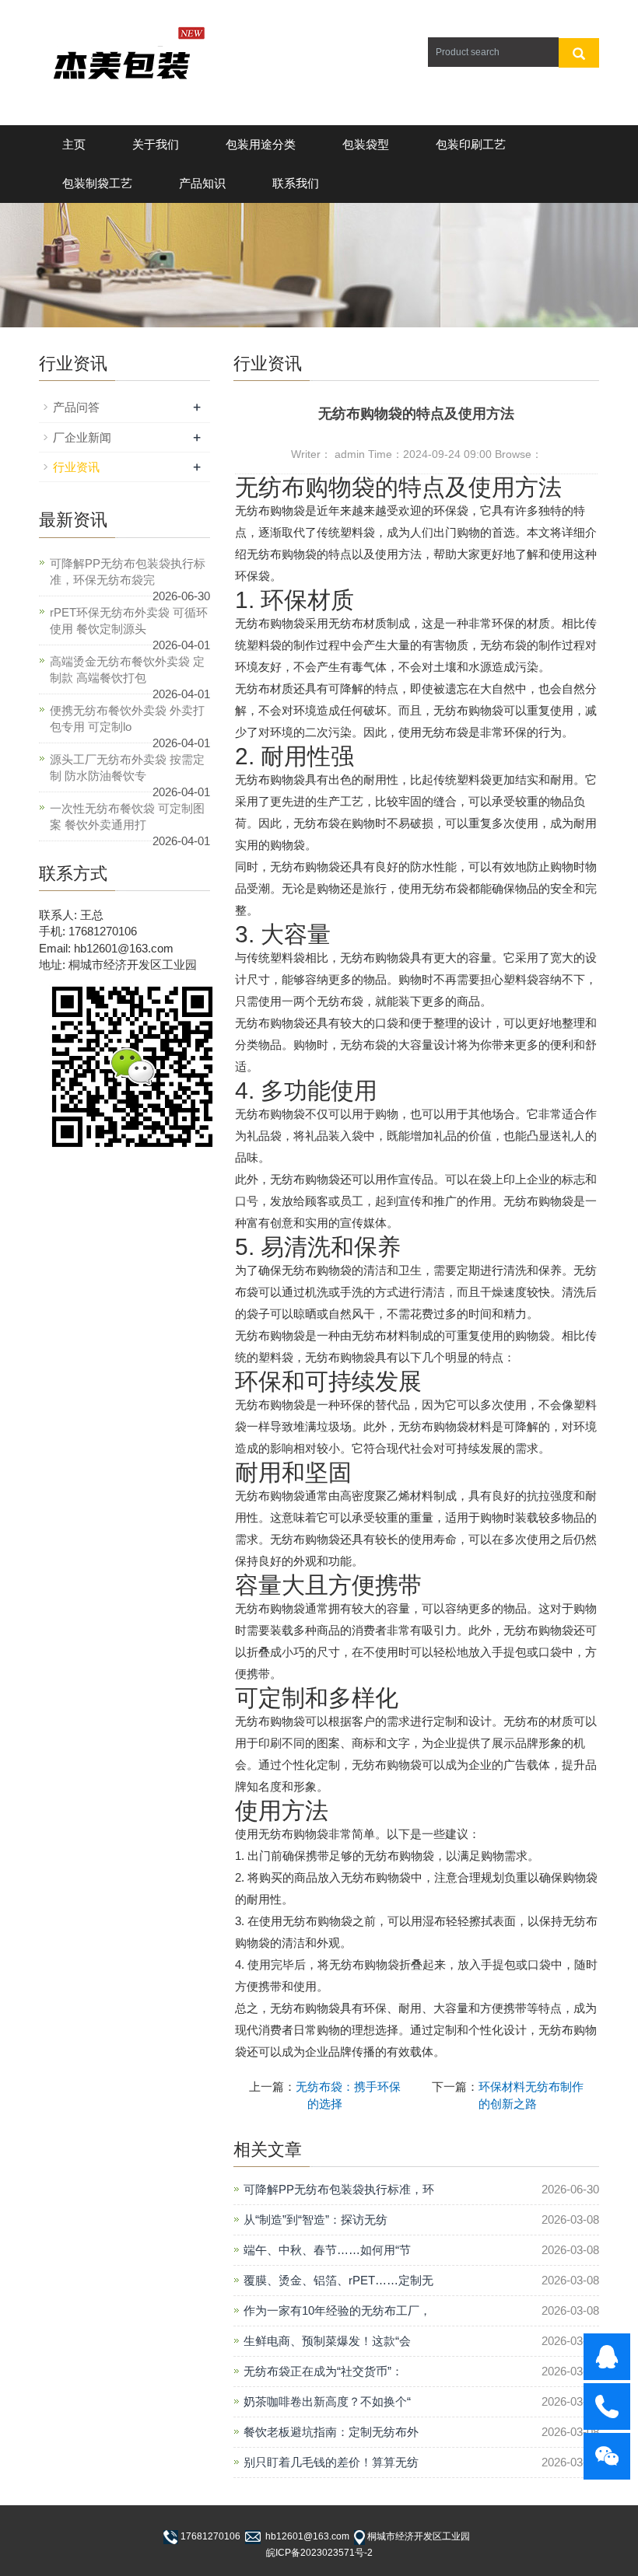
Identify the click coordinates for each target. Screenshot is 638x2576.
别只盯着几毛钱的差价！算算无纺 (331, 2462)
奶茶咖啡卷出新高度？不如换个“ (327, 2401)
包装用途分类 (261, 144)
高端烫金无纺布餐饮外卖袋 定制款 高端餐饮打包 (127, 669)
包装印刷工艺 (471, 144)
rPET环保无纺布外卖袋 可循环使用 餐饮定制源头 (129, 620)
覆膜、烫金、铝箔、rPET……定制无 (338, 2280)
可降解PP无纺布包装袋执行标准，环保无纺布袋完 (128, 571)
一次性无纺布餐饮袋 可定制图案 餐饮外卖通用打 (127, 816)
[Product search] (579, 53)
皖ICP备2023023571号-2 (319, 2553)
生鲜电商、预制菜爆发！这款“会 (327, 2341)
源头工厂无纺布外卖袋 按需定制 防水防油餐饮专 (127, 767)
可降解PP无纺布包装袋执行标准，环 (339, 2189)
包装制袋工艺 (97, 183)
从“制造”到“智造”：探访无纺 (315, 2219)
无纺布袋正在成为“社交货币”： (323, 2371)
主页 (74, 144)
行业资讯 (76, 467)
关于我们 (156, 144)
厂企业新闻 (82, 437)
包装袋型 (366, 144)
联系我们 (296, 183)
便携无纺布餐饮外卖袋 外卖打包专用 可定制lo (127, 718)
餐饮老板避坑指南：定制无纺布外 (331, 2432)
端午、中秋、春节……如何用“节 (327, 2250)
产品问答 (76, 407)
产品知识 (202, 183)
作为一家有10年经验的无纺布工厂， (337, 2310)
